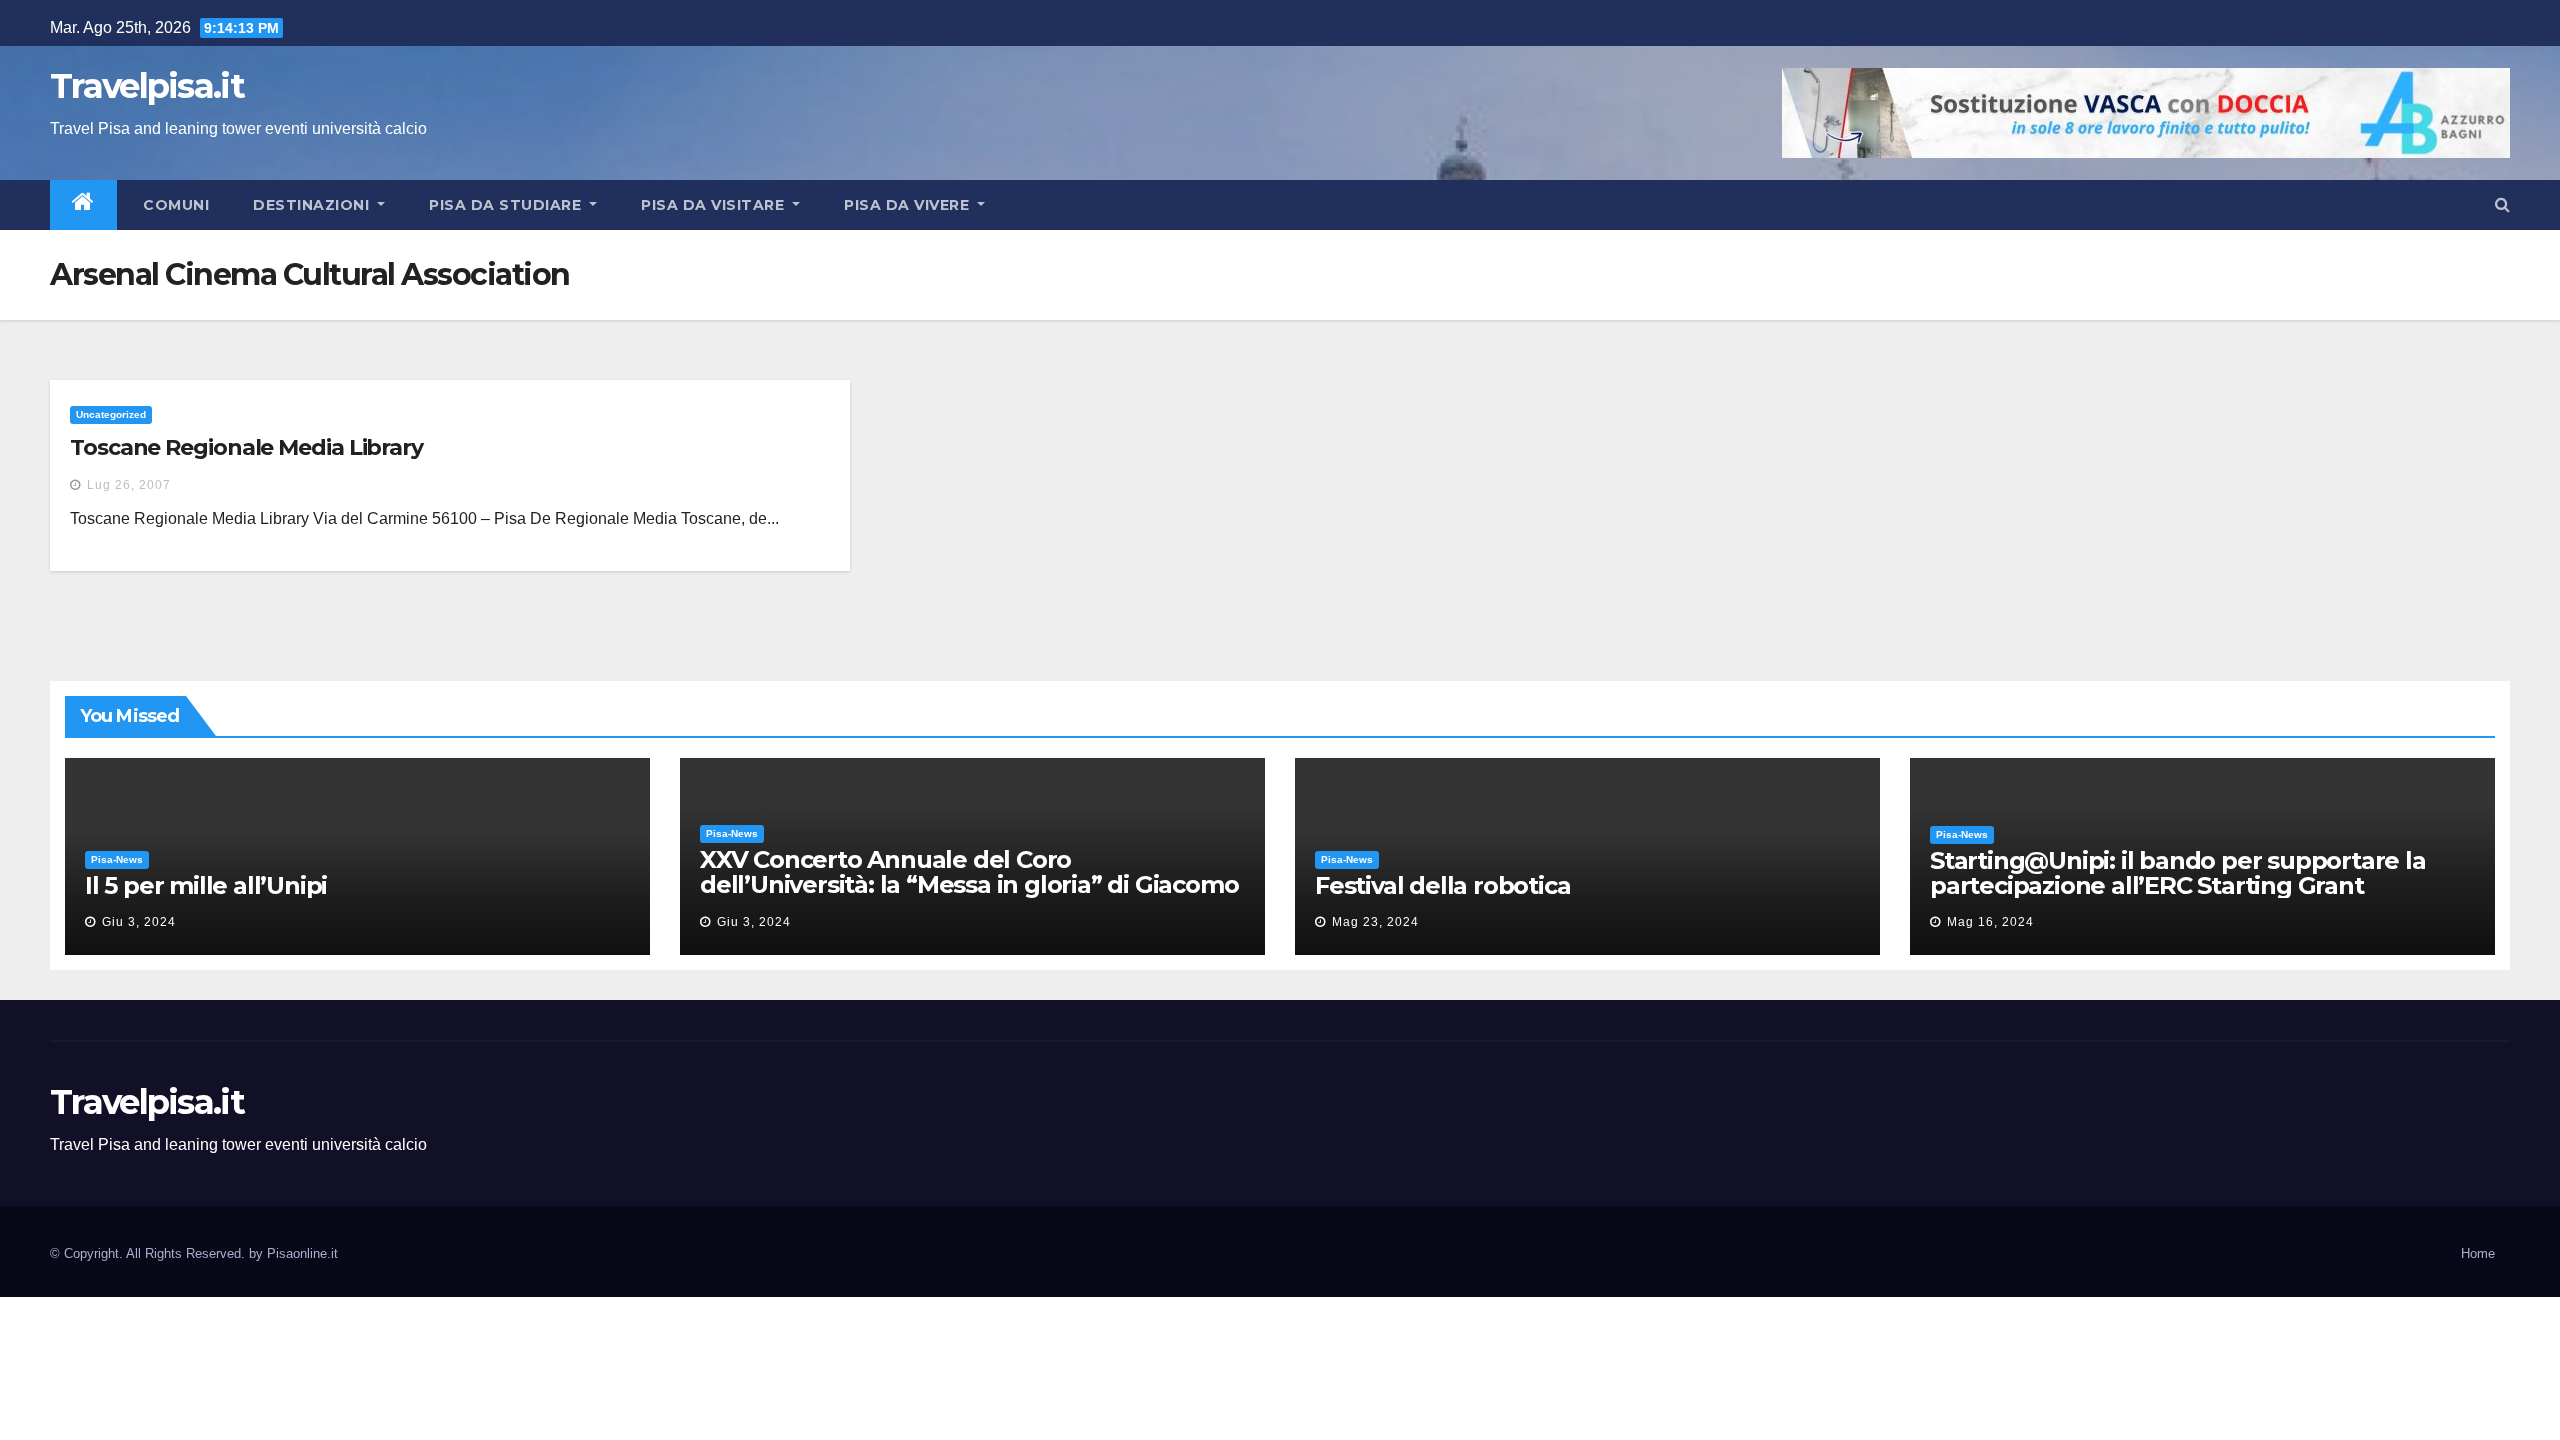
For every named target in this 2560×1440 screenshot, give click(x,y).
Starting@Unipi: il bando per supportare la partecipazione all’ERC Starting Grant (2178, 873)
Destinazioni (313, 205)
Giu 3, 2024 (139, 922)
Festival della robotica (1442, 885)
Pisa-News (117, 859)
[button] (2502, 204)
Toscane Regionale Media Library (246, 447)
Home (2478, 1253)
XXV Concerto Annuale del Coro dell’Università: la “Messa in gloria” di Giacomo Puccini (969, 884)
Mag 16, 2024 (1990, 922)
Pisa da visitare (715, 205)
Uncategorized (111, 414)
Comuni (174, 205)
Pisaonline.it (302, 1253)
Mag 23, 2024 (1375, 922)
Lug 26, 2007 (129, 485)
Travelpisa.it (147, 86)
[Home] (83, 205)
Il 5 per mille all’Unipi (206, 885)
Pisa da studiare (507, 205)
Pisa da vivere (909, 205)
